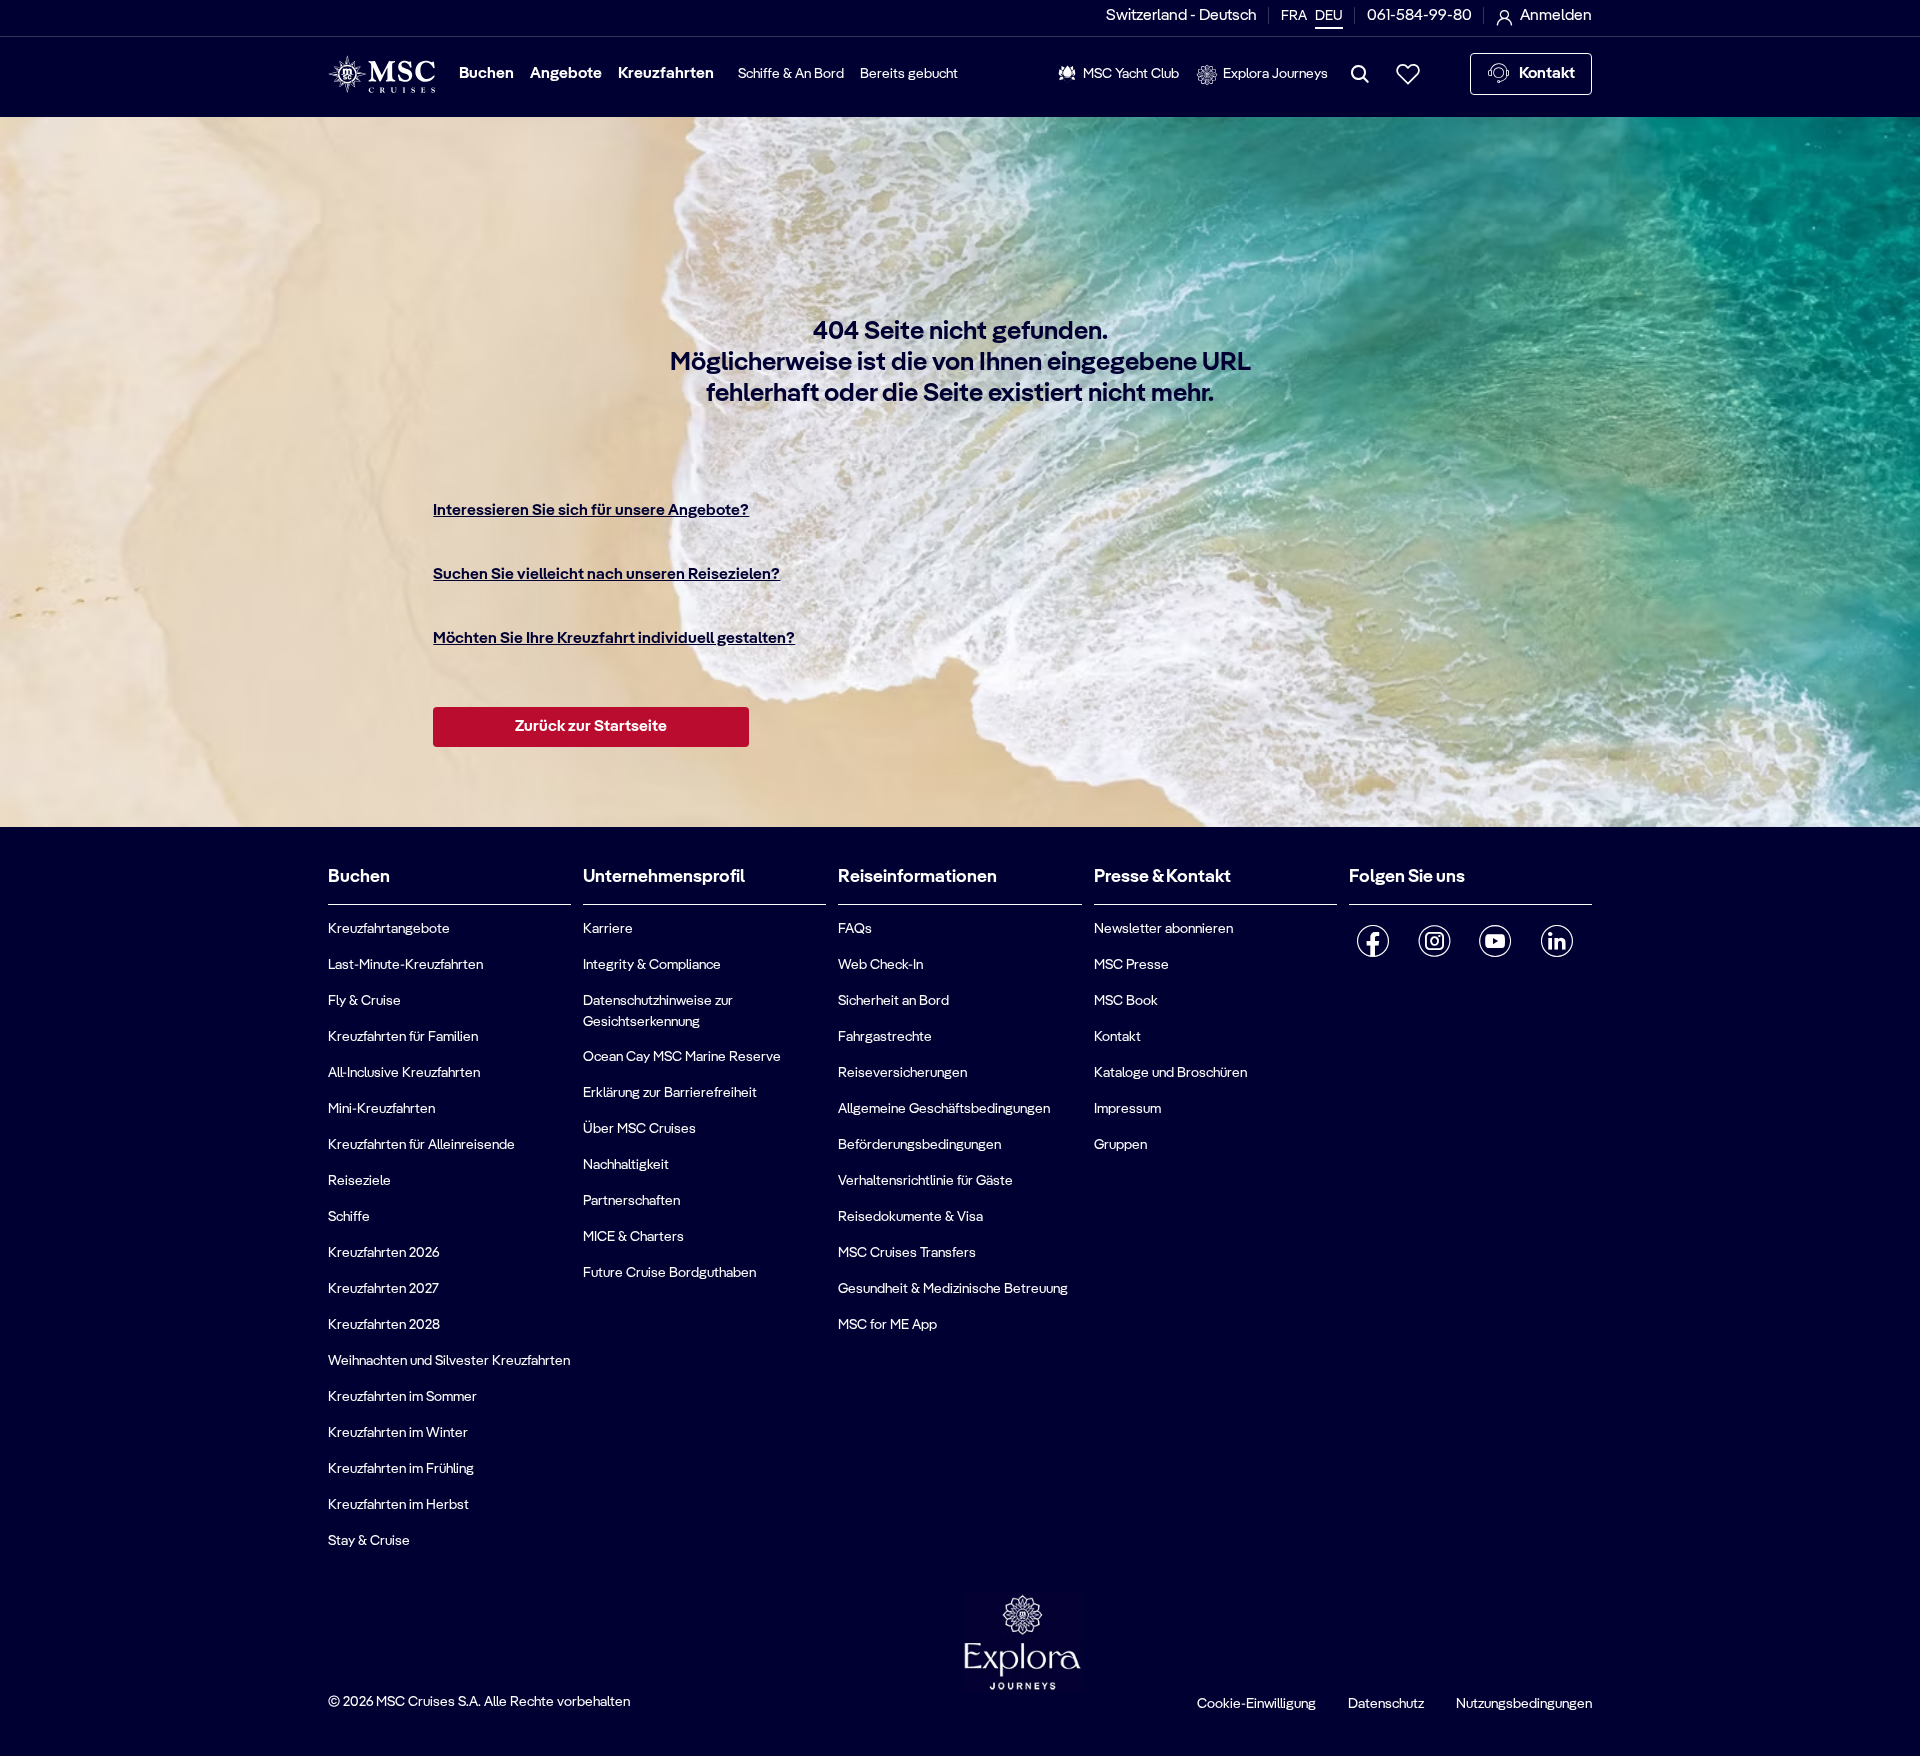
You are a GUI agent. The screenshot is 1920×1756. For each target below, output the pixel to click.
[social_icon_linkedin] (1556, 941)
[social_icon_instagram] (1434, 941)
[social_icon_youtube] (1495, 941)
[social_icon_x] (1357, 993)
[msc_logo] (381, 74)
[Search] (1360, 74)
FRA (1294, 16)
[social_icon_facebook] (1373, 941)
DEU (1329, 16)
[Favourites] (1408, 74)
